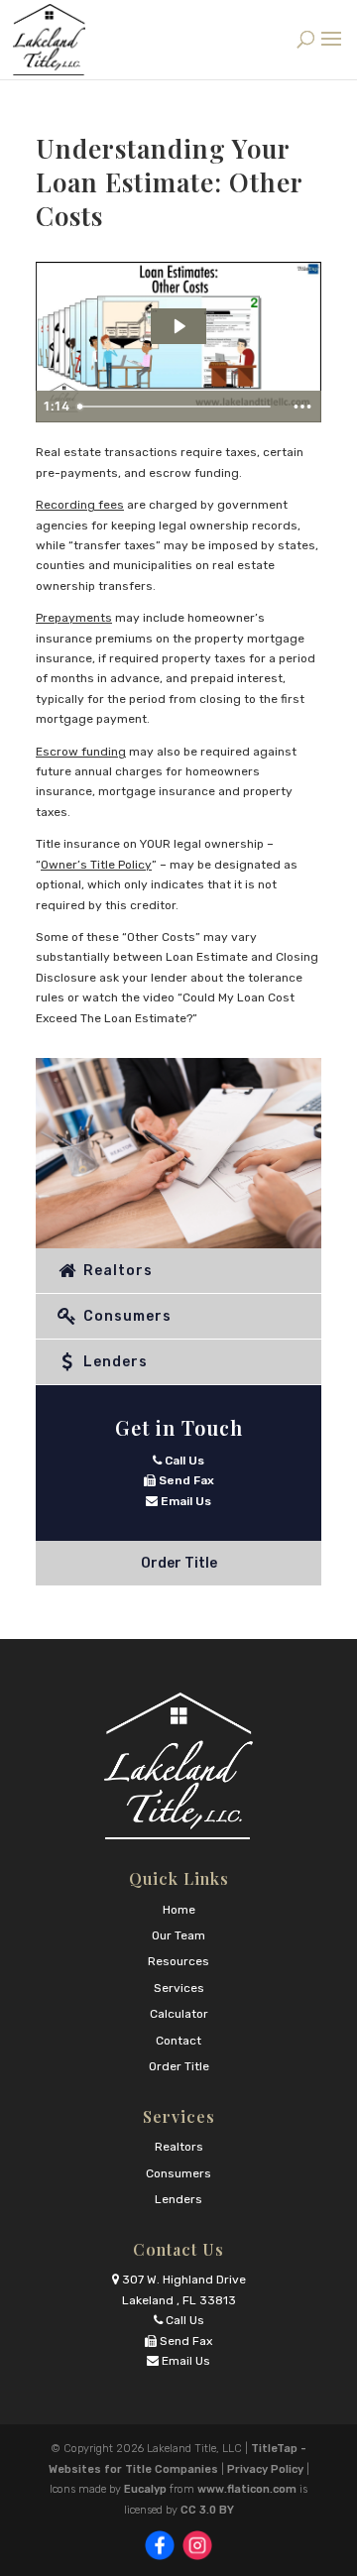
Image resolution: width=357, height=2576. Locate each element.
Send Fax (185, 1480)
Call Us (183, 1461)
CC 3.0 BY (207, 2510)
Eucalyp (145, 2489)
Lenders (114, 1362)
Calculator (179, 2014)
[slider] (177, 407)
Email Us (184, 1501)
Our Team (178, 1935)
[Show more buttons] (302, 407)
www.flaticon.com (247, 2489)
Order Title (179, 1563)
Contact (178, 2041)
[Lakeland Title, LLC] (178, 1766)
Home (179, 1910)
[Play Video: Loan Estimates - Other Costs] (178, 326)
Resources (178, 1961)
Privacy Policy (265, 2469)
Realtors (116, 1271)
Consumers (125, 1316)
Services (179, 1988)
